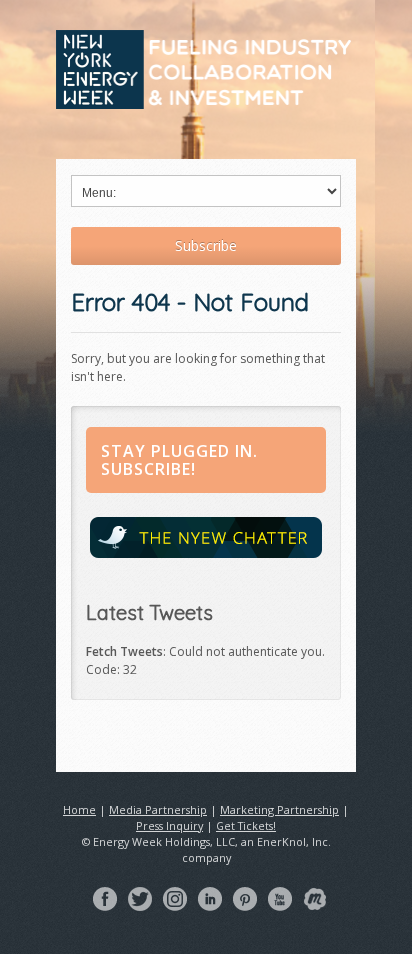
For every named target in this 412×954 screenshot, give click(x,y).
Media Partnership (158, 809)
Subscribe (206, 245)
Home (79, 809)
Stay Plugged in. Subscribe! (179, 460)
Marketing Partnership (279, 809)
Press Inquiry (169, 825)
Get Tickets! (246, 825)
